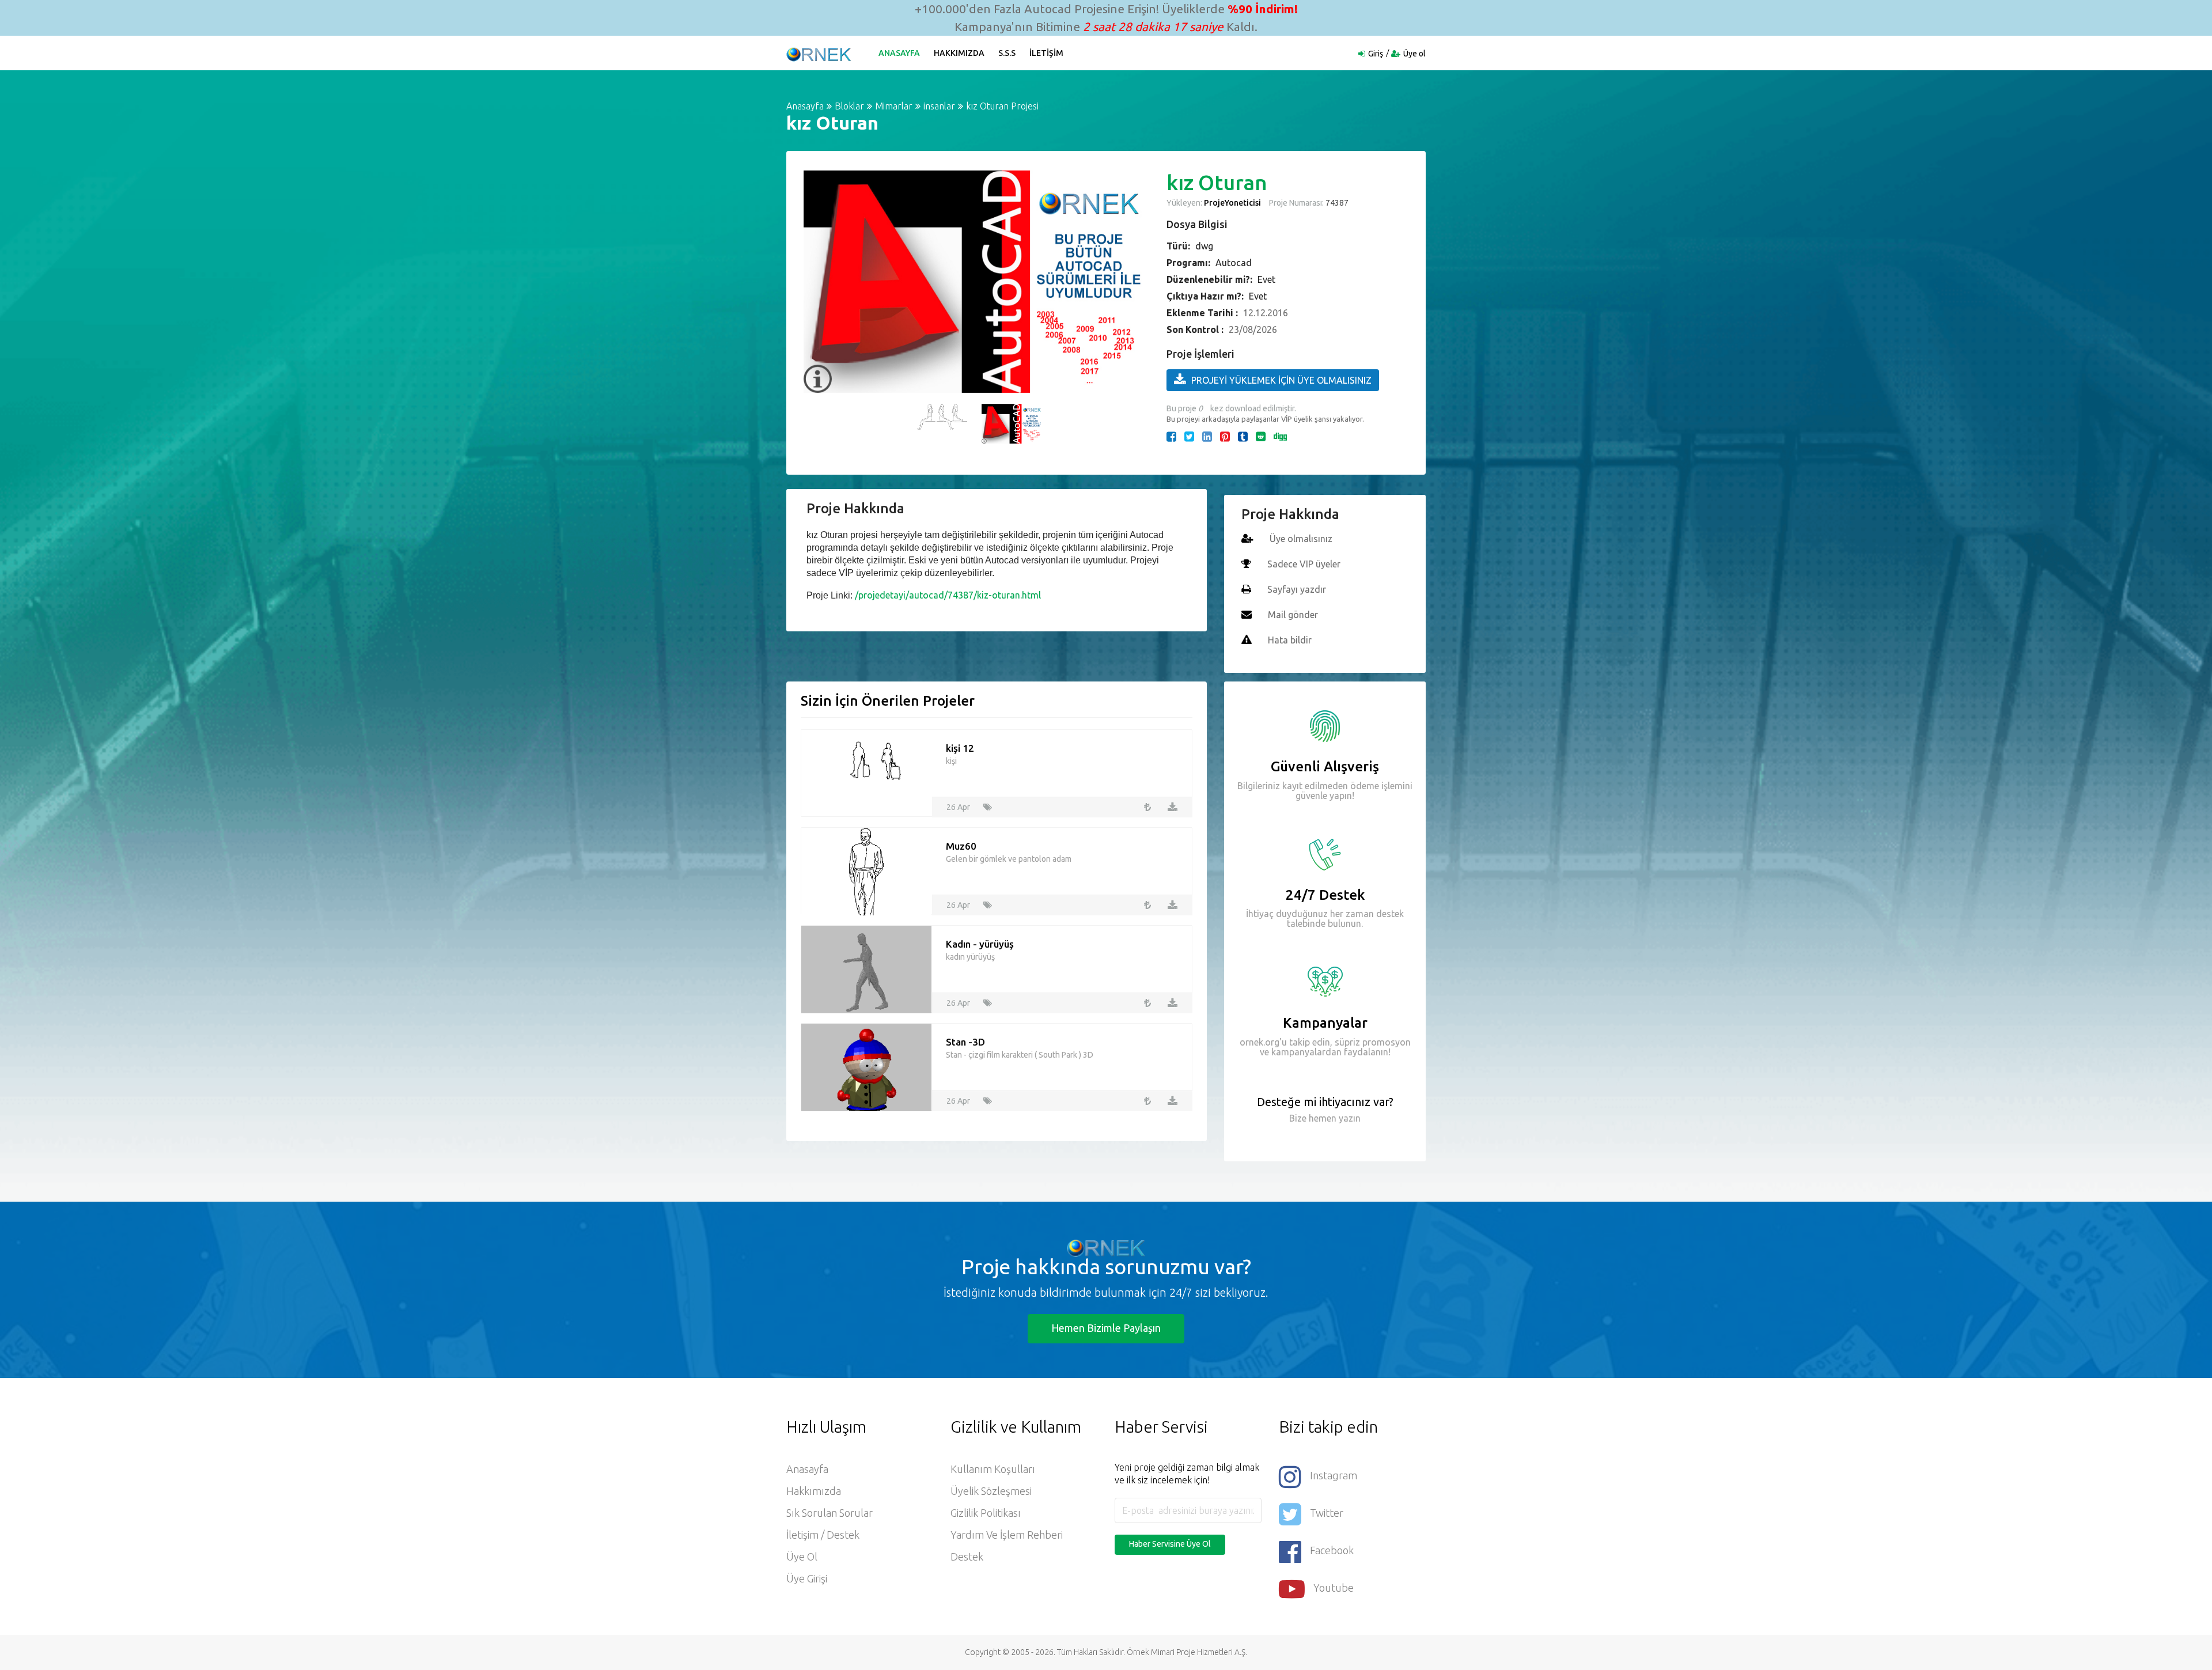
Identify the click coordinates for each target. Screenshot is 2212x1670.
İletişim (1046, 53)
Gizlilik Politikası (986, 1513)
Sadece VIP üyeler (1304, 564)
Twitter (1327, 1513)
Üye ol (1414, 54)
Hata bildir (1290, 640)
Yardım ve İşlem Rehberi (1007, 1535)
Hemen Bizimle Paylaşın (1106, 1328)
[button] (818, 255)
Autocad (1234, 263)
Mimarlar (894, 106)
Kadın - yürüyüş (980, 944)
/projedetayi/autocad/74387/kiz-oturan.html (948, 595)
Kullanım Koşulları (993, 1469)
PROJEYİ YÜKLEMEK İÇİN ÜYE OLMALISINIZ (1281, 380)
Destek (967, 1557)
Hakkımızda (959, 53)
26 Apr (958, 807)
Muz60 (961, 846)
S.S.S (1007, 53)
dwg (1204, 246)
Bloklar (849, 106)
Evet (1266, 279)
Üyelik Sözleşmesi (991, 1491)
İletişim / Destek (823, 1535)
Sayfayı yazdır (1297, 589)
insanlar (939, 106)
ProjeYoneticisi (1232, 203)
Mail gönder (1293, 615)
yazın (1349, 1118)
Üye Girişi (807, 1578)
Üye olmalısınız (1301, 539)
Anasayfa (899, 53)
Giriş (1376, 54)
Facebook (1332, 1550)
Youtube (1334, 1588)
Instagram (1334, 1475)
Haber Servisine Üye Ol (1170, 1544)
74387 (1336, 203)
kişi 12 (960, 748)
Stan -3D (965, 1042)
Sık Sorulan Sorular (829, 1513)
